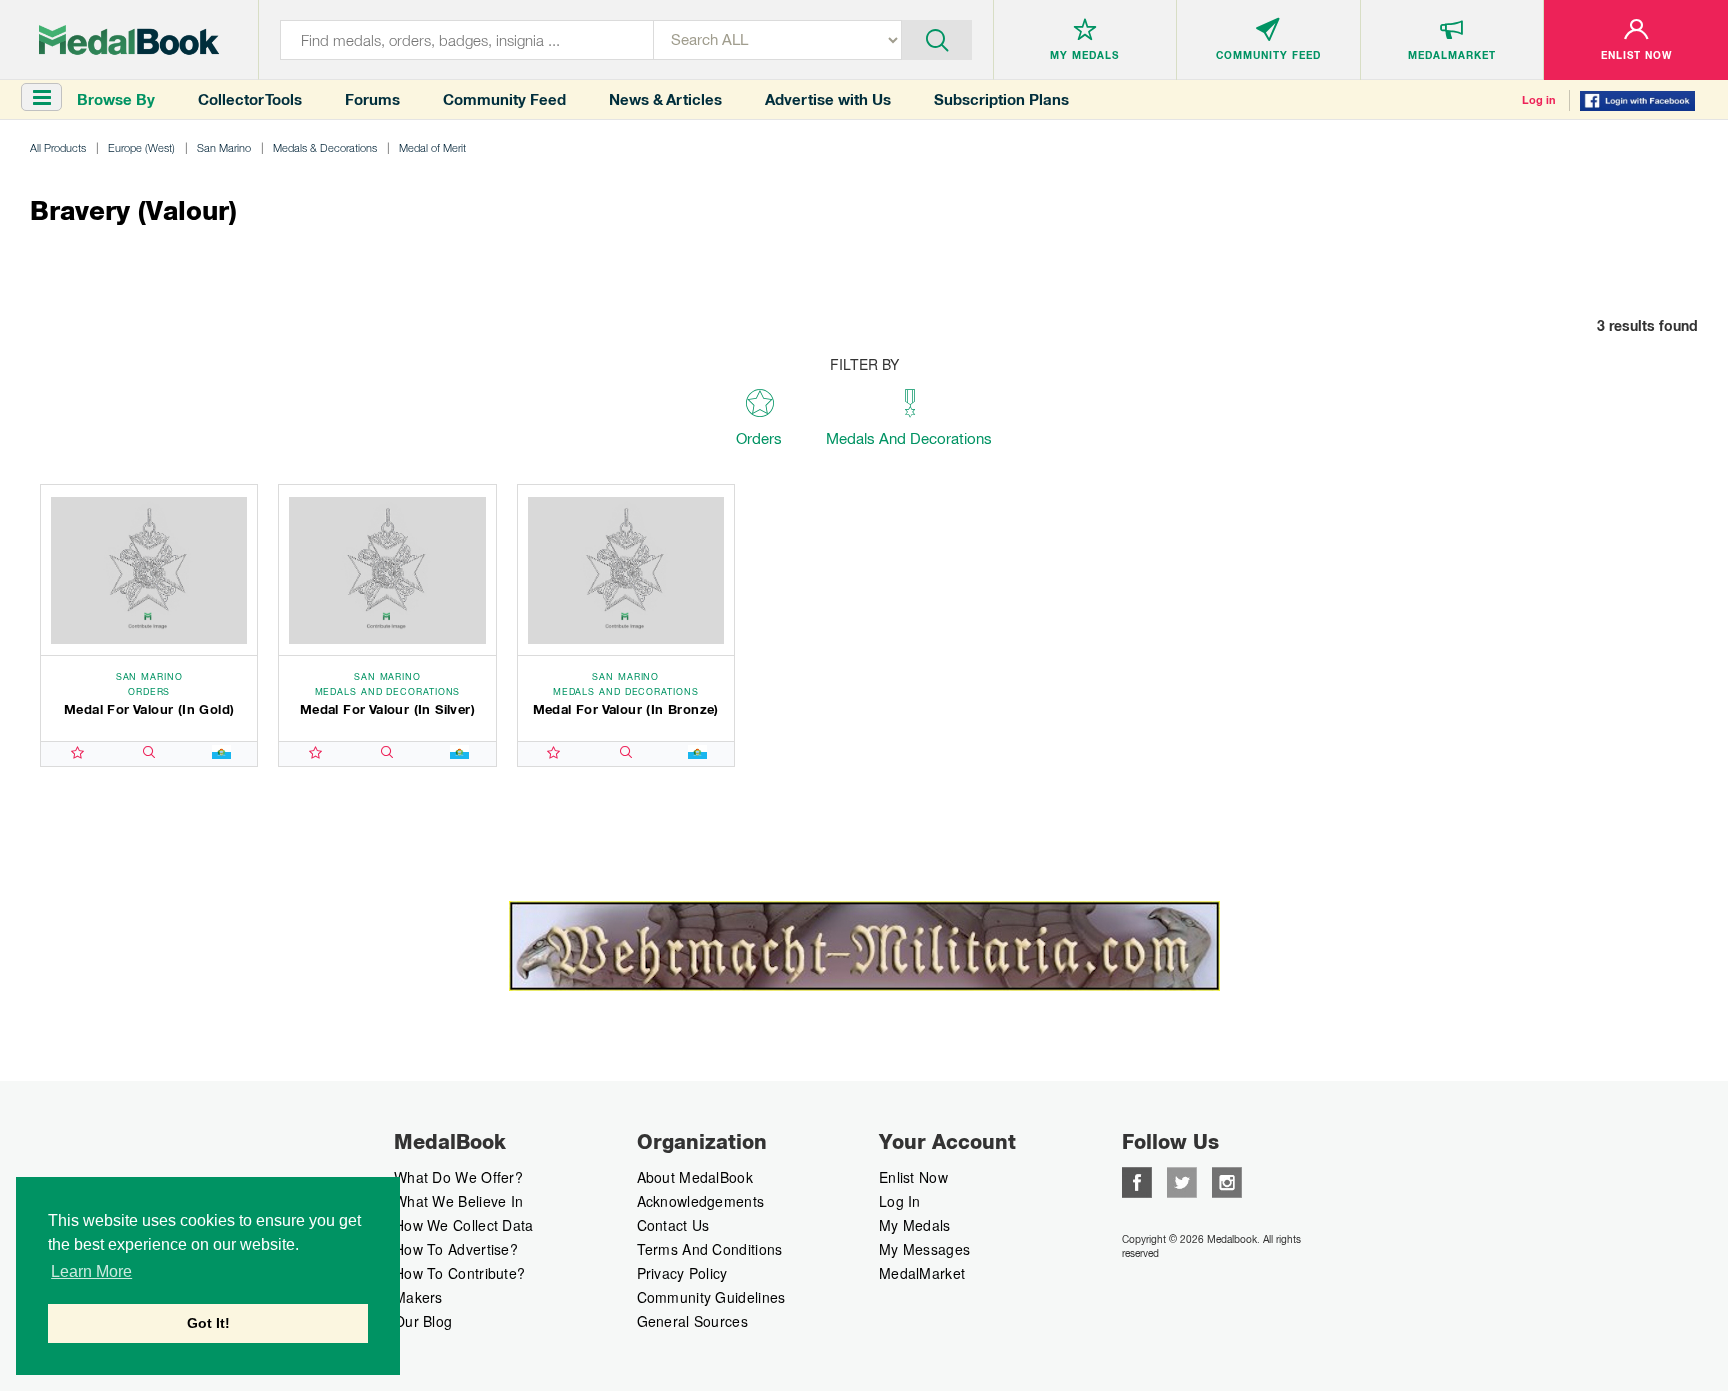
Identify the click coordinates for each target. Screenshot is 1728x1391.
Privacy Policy (682, 1273)
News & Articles (665, 99)
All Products (58, 147)
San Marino (224, 147)
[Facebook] (1137, 1180)
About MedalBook (695, 1177)
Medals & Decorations (325, 147)
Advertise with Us (828, 99)
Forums (372, 99)
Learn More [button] (91, 1271)
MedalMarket (922, 1273)
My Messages (924, 1249)
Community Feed (504, 99)
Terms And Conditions (710, 1249)
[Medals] (129, 40)
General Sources (693, 1321)
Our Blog (423, 1321)
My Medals (915, 1225)
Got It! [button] (208, 1323)
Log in (1539, 100)
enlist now (913, 1177)
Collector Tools (250, 99)
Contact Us (673, 1225)
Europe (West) (141, 147)
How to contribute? (459, 1273)
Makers (418, 1297)
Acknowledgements (701, 1201)
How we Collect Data (464, 1225)
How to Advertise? (456, 1249)
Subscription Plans (1001, 99)
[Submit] (936, 38)
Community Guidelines (711, 1297)
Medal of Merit (432, 147)
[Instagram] (1227, 1180)
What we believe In (458, 1201)
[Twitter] (1182, 1180)
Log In (900, 1201)
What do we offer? (458, 1177)
